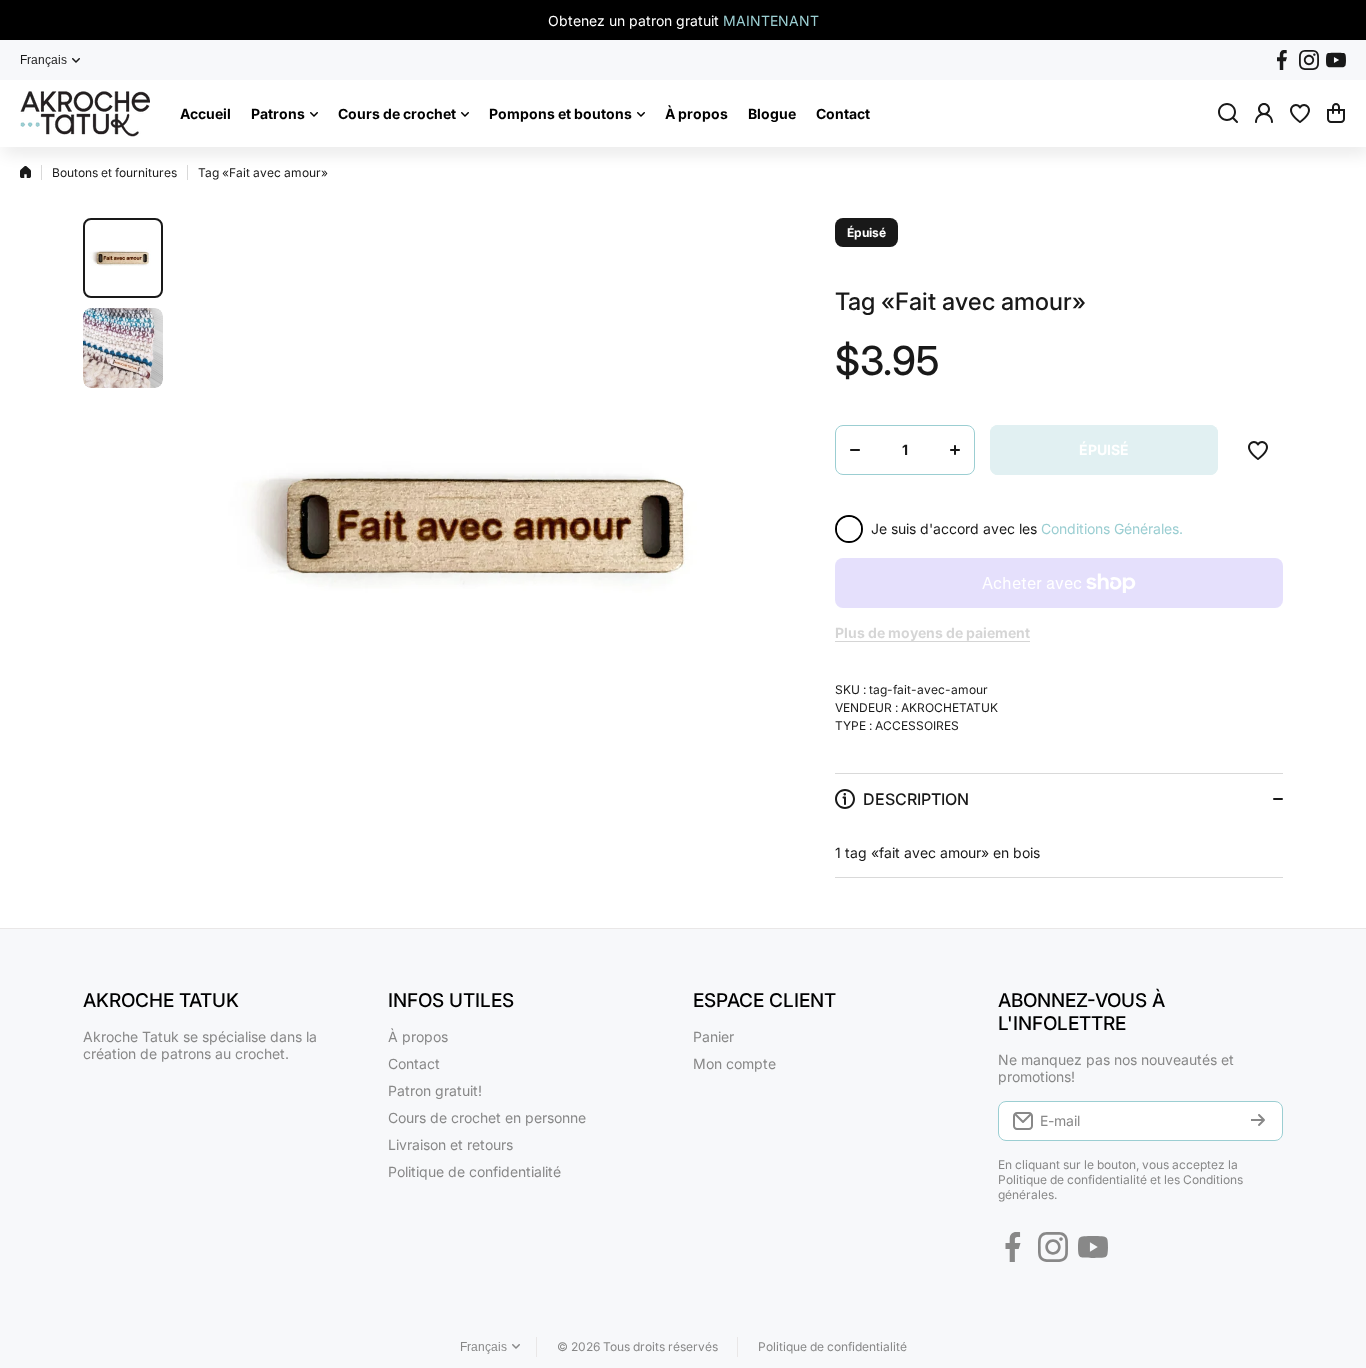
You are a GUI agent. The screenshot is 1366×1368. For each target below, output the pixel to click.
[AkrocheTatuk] (85, 113)
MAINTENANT (771, 20)
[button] (1336, 113)
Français (43, 60)
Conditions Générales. (1112, 528)
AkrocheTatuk (949, 707)
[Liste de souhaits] (1300, 113)
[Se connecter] (1264, 113)
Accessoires (917, 725)
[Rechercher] (1228, 113)
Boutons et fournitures (114, 172)
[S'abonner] (1258, 1121)
